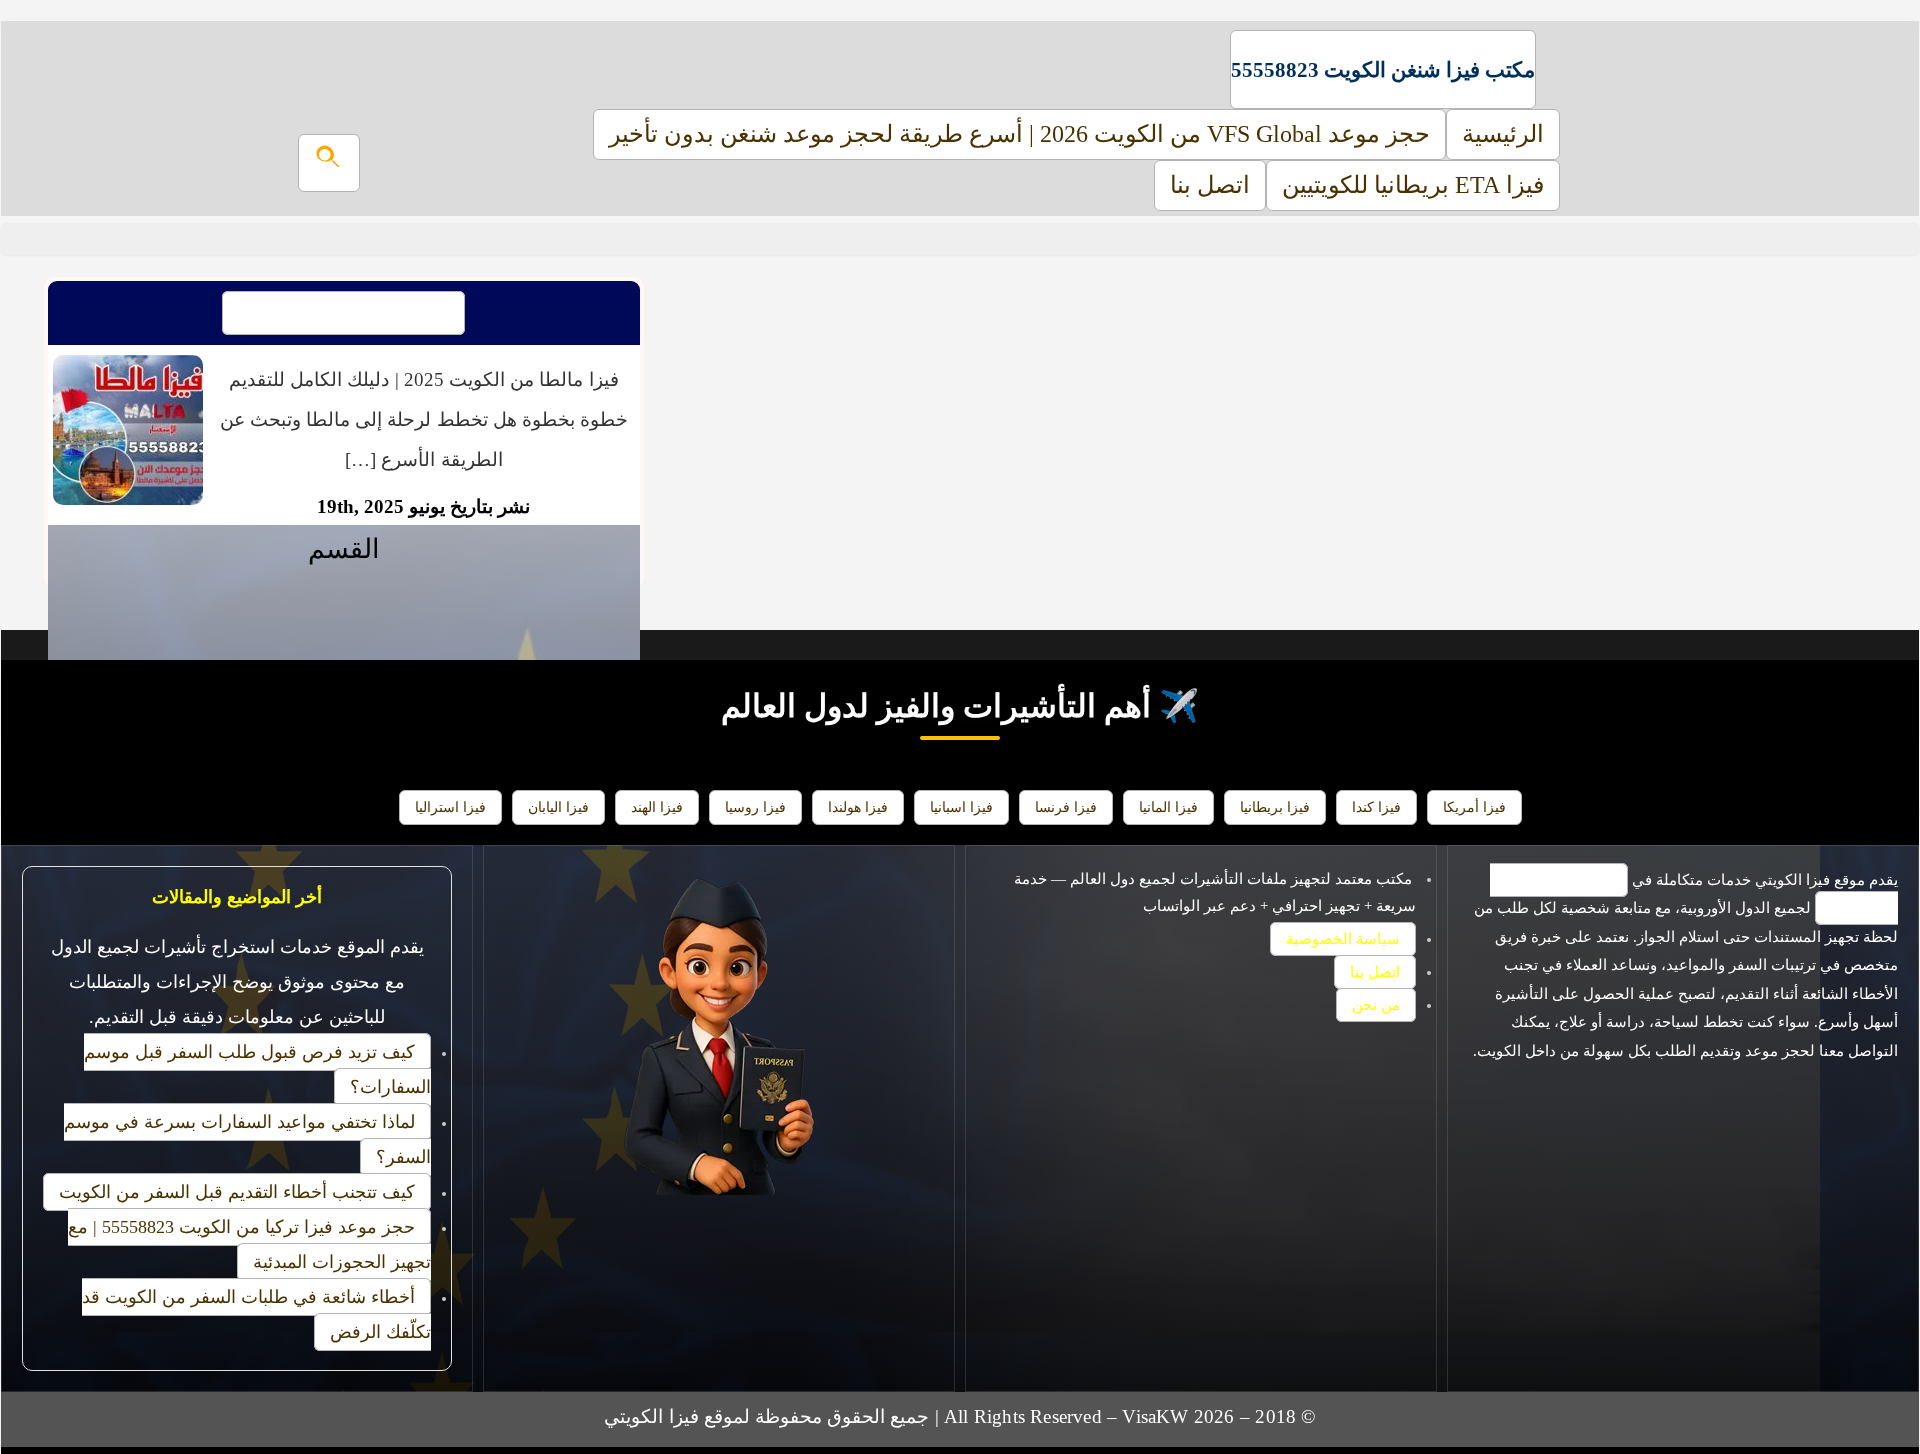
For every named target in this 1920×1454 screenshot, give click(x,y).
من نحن (1376, 1005)
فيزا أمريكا (1474, 807)
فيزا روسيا (755, 807)
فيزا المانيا (1168, 807)
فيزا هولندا (858, 807)
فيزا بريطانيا (1275, 807)
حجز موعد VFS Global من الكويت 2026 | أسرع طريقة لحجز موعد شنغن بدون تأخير (1019, 134)
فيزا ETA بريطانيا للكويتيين (1413, 185)
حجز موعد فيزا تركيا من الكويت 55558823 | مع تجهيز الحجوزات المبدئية (249, 1244)
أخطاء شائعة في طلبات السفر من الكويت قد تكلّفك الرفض (256, 1314)
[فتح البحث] (329, 163)
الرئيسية (1503, 134)
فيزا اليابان (558, 807)
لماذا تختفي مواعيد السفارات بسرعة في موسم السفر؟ (247, 1139)
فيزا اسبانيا (961, 807)
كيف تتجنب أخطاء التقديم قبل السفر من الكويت (237, 1192)
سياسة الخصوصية (1343, 939)
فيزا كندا (1376, 807)
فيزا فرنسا (1066, 807)
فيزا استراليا (450, 807)
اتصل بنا (1210, 185)
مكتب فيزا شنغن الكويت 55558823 (1383, 69)
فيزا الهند (657, 807)
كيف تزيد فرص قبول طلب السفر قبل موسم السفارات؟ (257, 1069)
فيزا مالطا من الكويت (343, 313)
